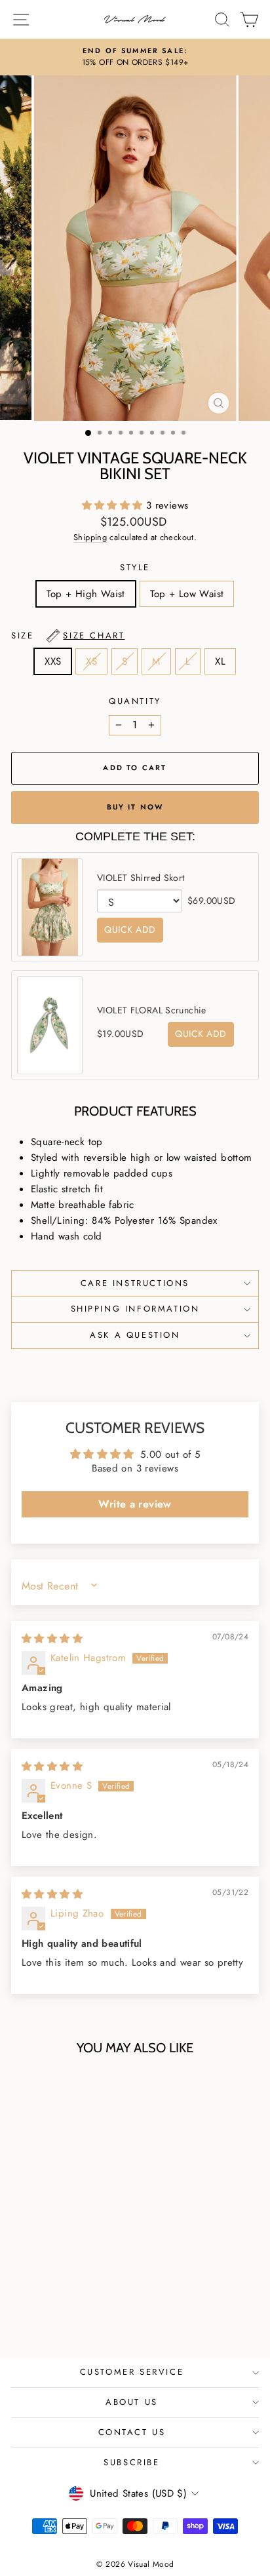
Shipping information (135, 1309)
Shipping (90, 537)
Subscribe (131, 2462)
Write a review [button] (135, 1504)
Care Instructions (135, 1283)
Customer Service (132, 2372)
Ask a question (135, 1335)
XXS (53, 661)
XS (91, 661)
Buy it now (135, 807)
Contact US (132, 2432)
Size (68, 635)
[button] (114, 505)
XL (220, 661)
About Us (132, 2402)
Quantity (135, 701)
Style (135, 567)
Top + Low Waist (187, 594)
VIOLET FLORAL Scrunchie (152, 1010)
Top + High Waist (86, 594)
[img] (52, 1639)
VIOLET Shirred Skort (141, 878)
